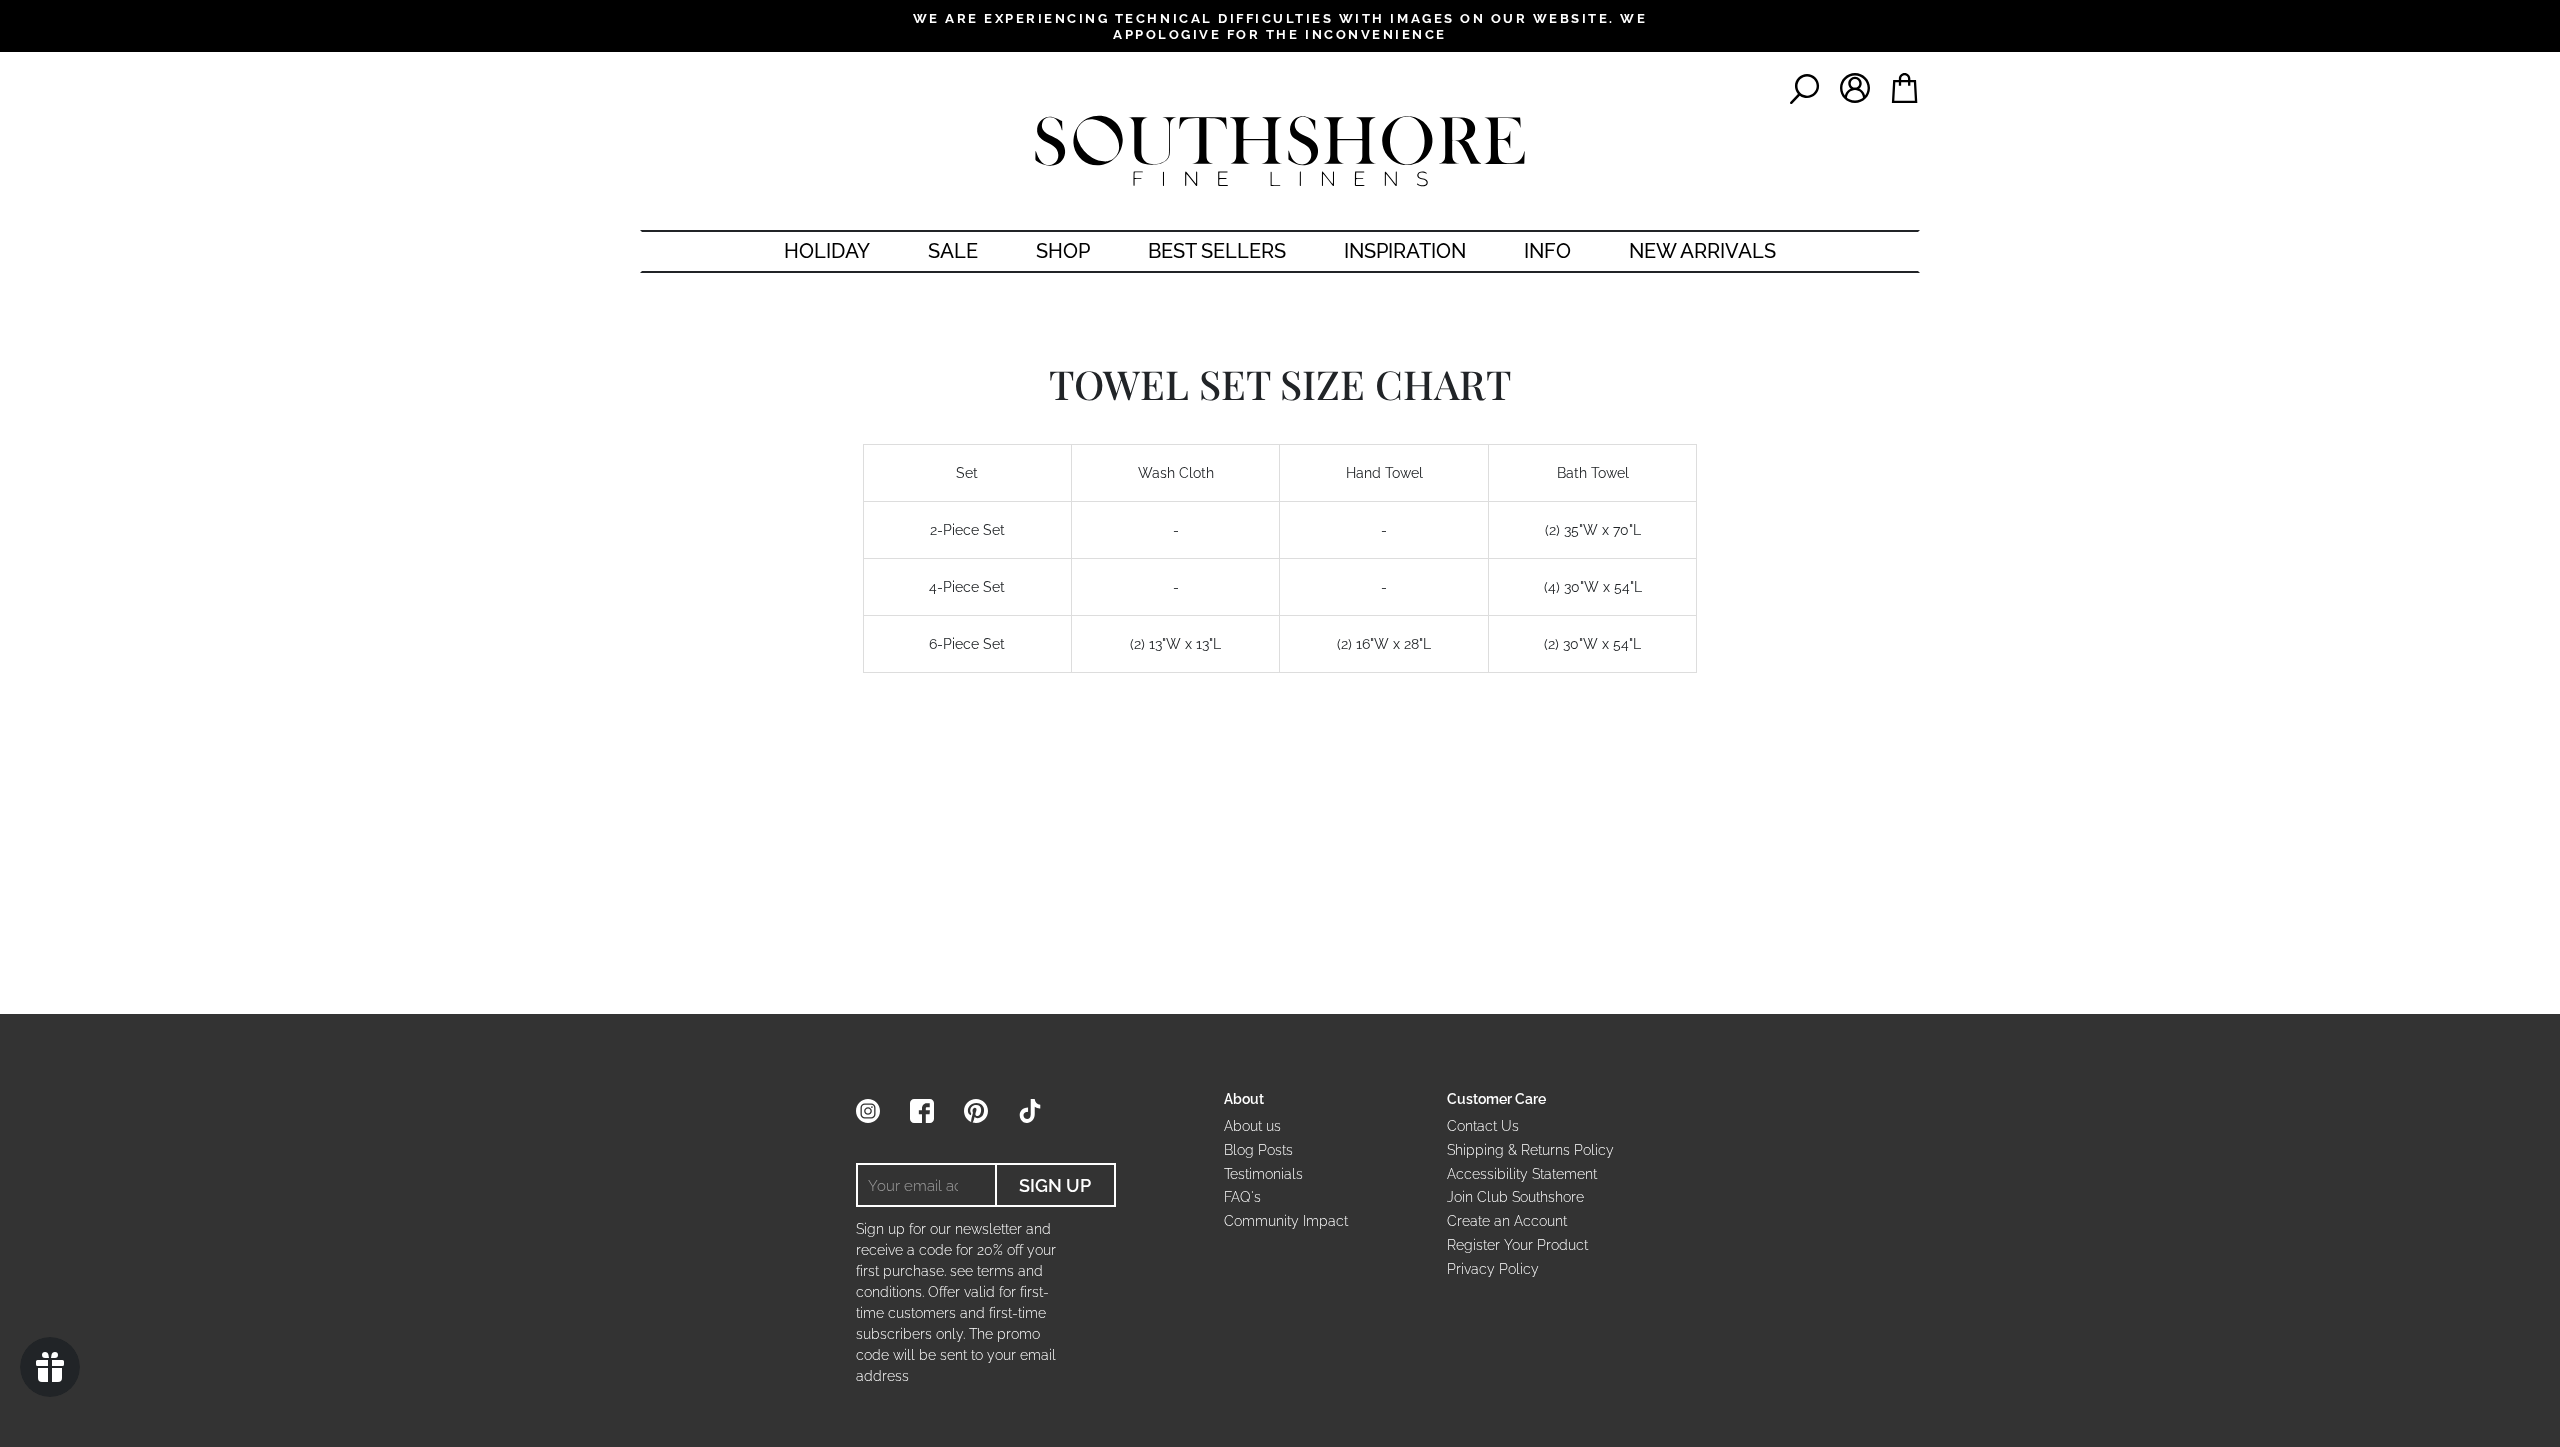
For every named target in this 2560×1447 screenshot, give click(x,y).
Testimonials (1263, 1174)
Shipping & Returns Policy (1530, 1150)
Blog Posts (1258, 1150)
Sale (953, 251)
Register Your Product (1517, 1245)
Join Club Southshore (1515, 1197)
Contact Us (1483, 1126)
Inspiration (1405, 251)
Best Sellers (1217, 251)
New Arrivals (1702, 251)
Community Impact (1286, 1221)
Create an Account (1507, 1221)
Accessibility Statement (1522, 1174)
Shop (1063, 251)
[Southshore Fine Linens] (1280, 151)
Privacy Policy (1493, 1269)
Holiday (827, 251)
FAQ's (1242, 1197)
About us (1252, 1126)
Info (1547, 251)
